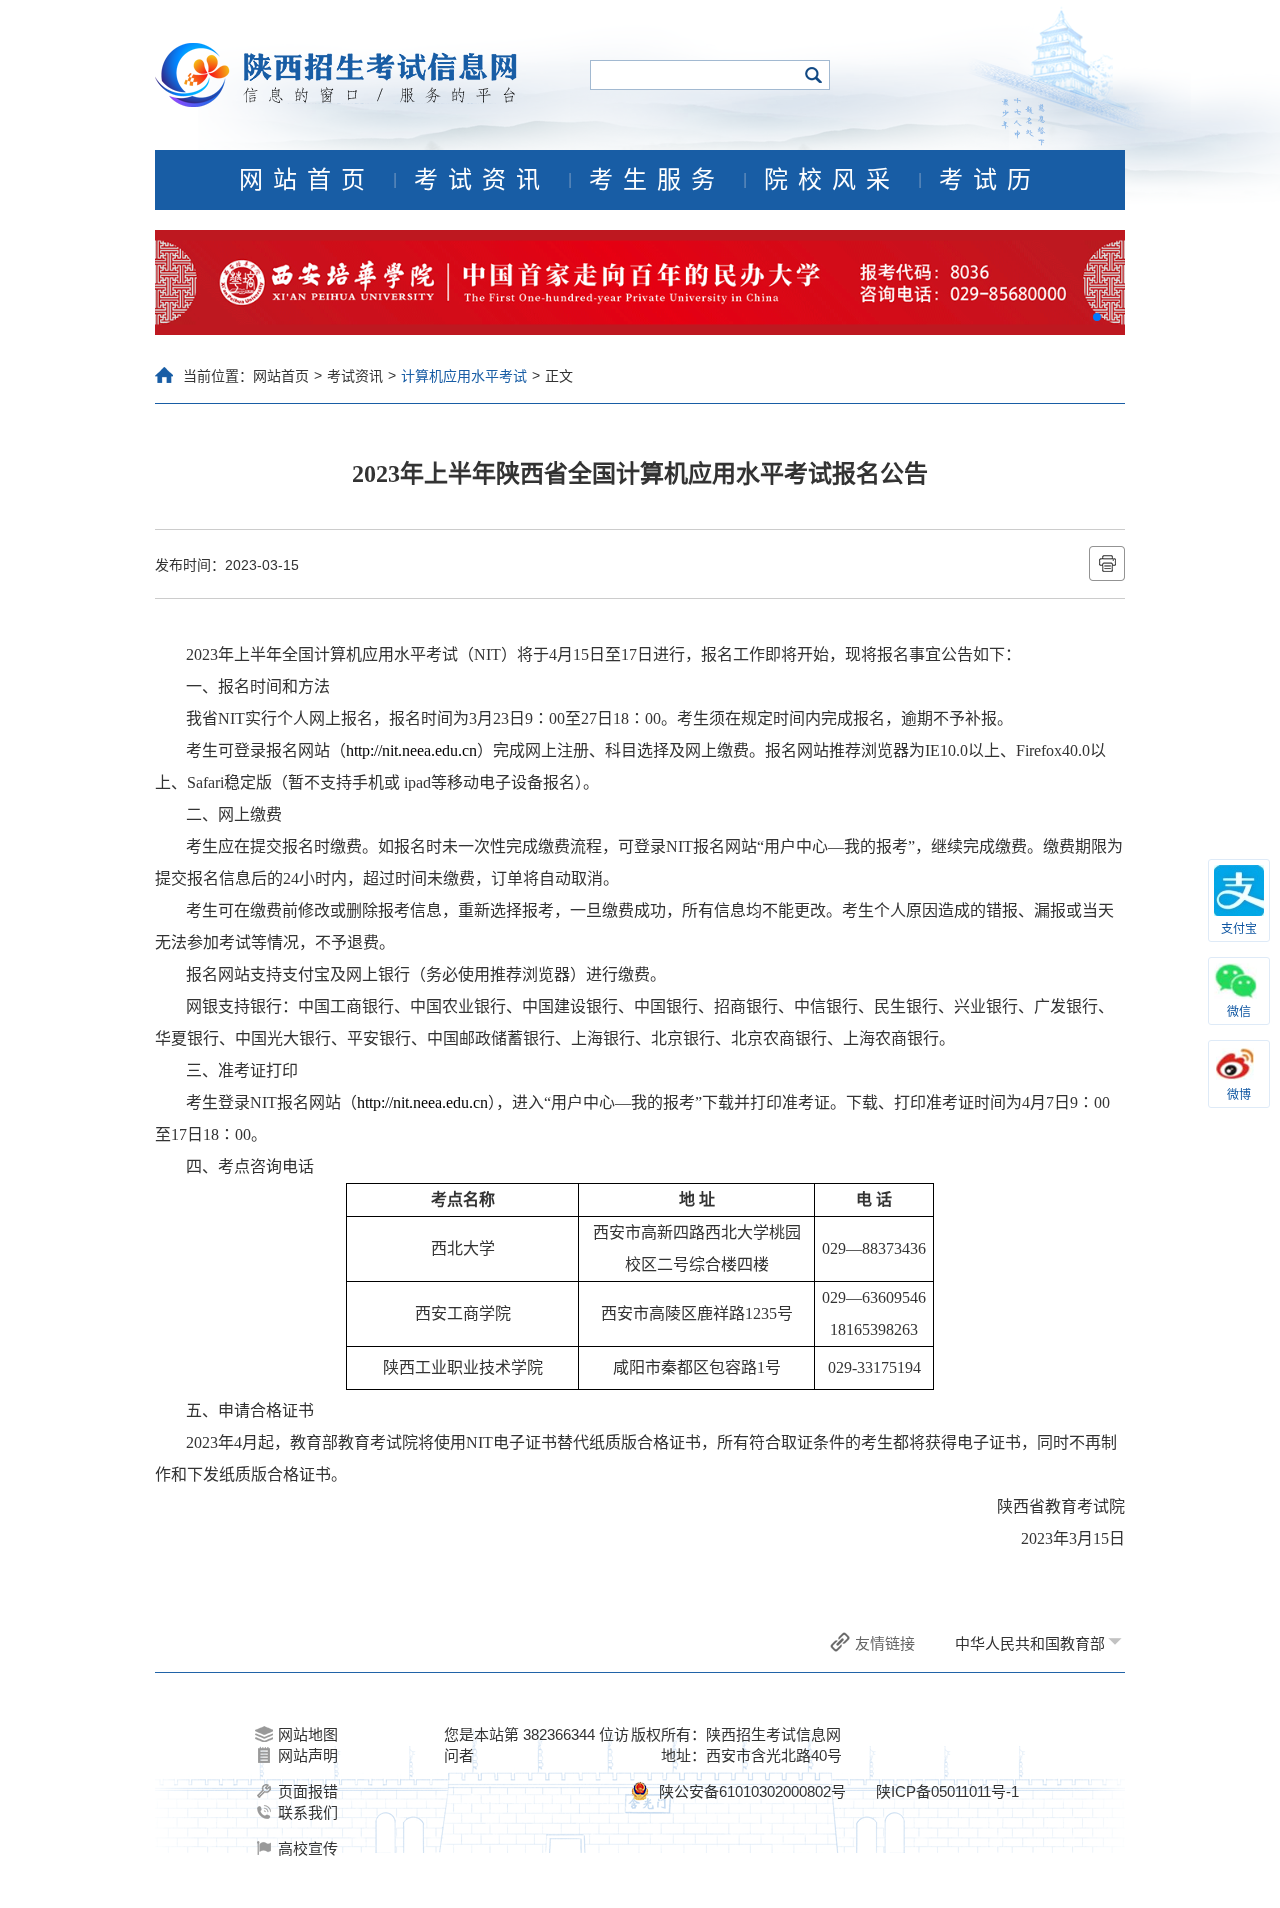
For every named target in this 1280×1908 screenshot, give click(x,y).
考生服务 (657, 180)
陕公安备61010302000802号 (752, 1791)
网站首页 (307, 180)
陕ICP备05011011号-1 (947, 1791)
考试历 (990, 180)
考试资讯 (482, 180)
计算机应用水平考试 (464, 376)
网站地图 (308, 1734)
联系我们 (308, 1812)
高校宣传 (308, 1848)
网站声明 (308, 1755)
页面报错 (308, 1791)
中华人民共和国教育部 (1030, 1643)
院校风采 (832, 180)
